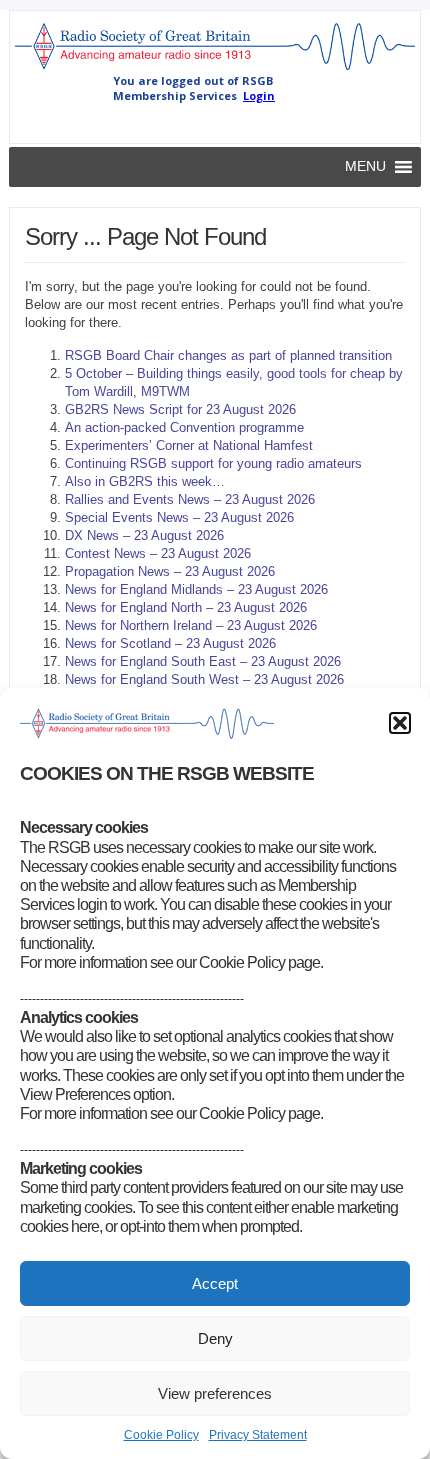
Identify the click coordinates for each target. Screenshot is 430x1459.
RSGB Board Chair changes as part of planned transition (228, 355)
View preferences (215, 1393)
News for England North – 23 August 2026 (186, 607)
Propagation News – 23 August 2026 (170, 571)
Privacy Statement (258, 1435)
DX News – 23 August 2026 (144, 535)
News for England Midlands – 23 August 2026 (196, 589)
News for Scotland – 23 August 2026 (170, 643)
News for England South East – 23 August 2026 (203, 661)
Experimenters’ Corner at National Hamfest (189, 445)
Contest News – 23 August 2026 (158, 553)
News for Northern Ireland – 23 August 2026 (191, 625)
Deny (215, 1338)
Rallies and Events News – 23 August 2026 (190, 499)
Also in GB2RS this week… (145, 481)
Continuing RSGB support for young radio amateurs (213, 463)
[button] (400, 723)
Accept (215, 1283)
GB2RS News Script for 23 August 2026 (180, 409)
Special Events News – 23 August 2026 (179, 517)
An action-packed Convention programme (184, 427)
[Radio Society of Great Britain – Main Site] (215, 69)
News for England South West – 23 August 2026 (204, 679)
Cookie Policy (161, 1435)
